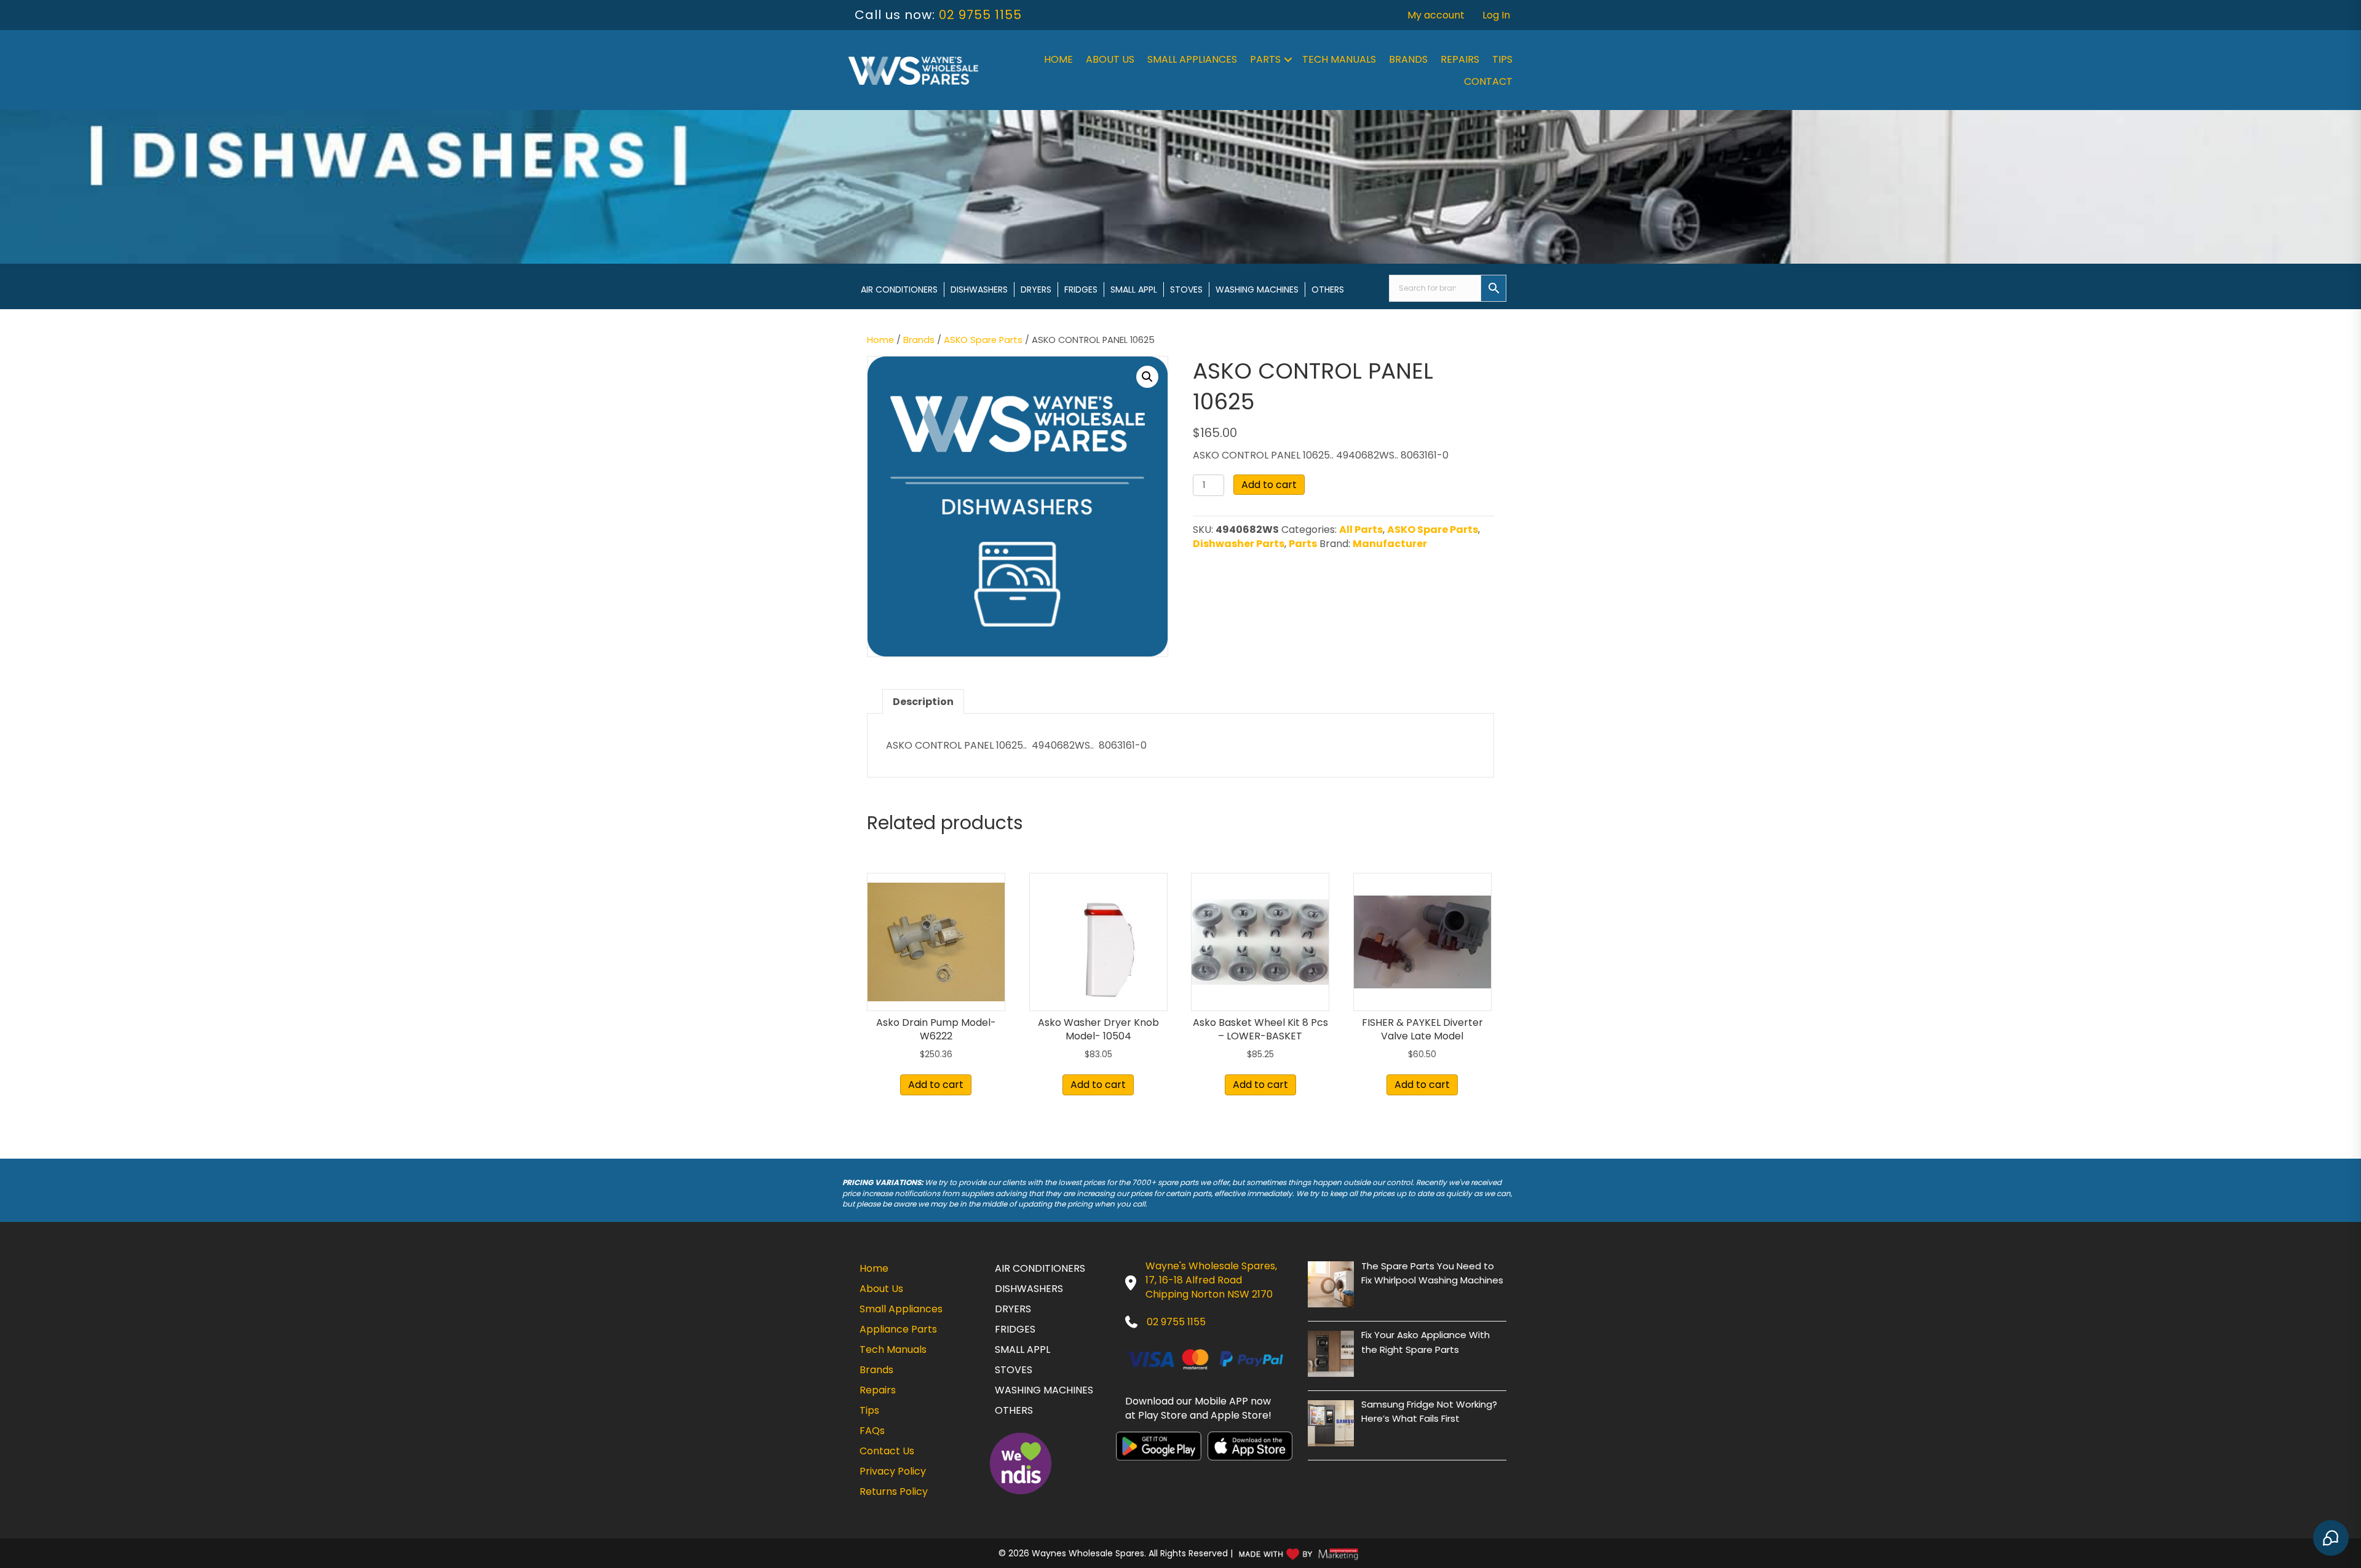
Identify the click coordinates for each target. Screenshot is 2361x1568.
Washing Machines (1257, 290)
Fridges (1081, 290)
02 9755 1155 (980, 15)
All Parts (1361, 530)
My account (1436, 15)
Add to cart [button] (936, 1085)
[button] (1288, 60)
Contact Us (887, 1451)
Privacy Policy (893, 1471)
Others (1328, 290)
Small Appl (1134, 290)
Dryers (1036, 290)
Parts (1265, 59)
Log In (1496, 15)
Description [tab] (923, 702)
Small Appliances (1192, 59)
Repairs (1460, 59)
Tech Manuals (1339, 59)
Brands (1408, 59)
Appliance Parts (898, 1329)
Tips (1502, 59)
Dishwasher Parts (1239, 544)
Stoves (1186, 290)
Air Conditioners (899, 290)
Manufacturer (1390, 544)
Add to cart (1269, 485)
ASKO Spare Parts (983, 340)
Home (1058, 59)
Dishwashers (979, 290)
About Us (1110, 59)
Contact (1488, 81)
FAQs (872, 1431)
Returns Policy (894, 1491)
